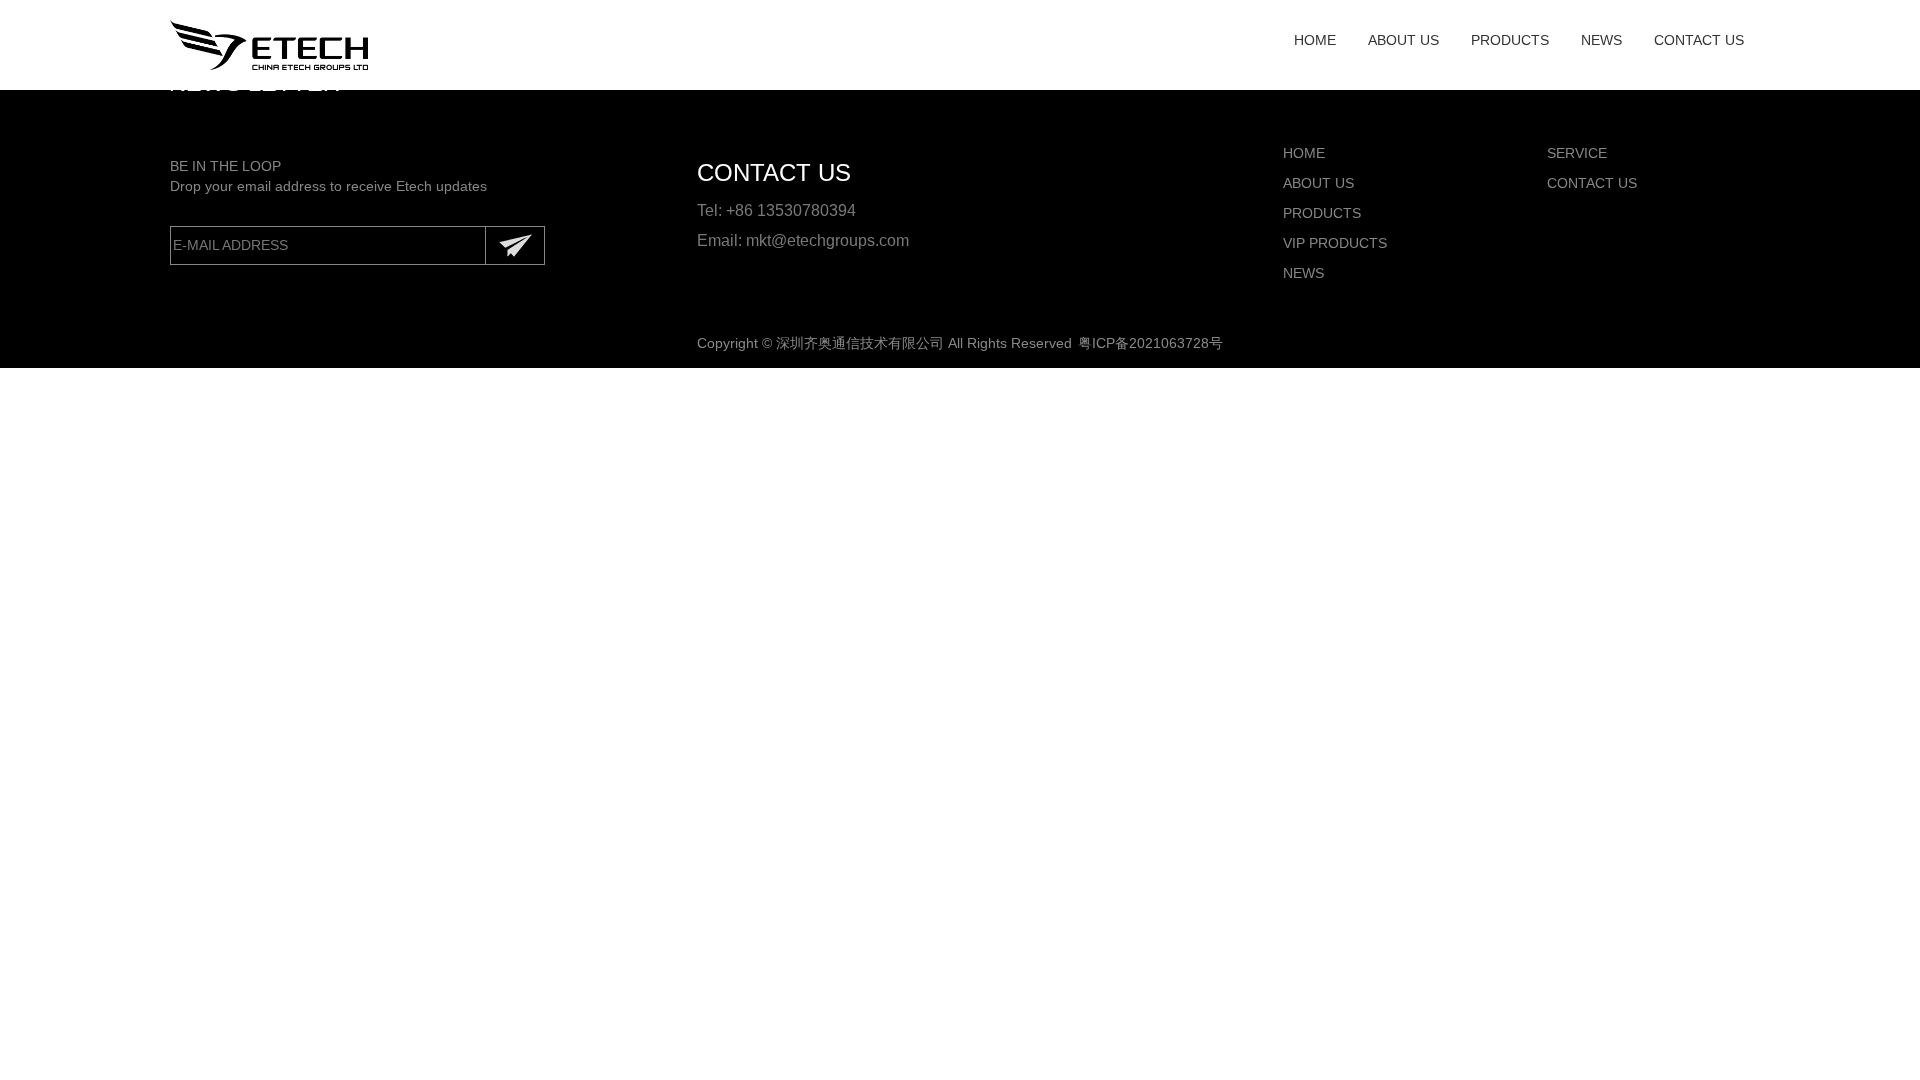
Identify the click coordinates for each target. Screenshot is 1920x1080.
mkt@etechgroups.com (827, 240)
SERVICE (1577, 153)
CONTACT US (1699, 40)
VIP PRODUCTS (1335, 243)
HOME (1315, 40)
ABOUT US (1403, 40)
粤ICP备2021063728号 (1150, 343)
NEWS (1601, 40)
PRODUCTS (1510, 40)
